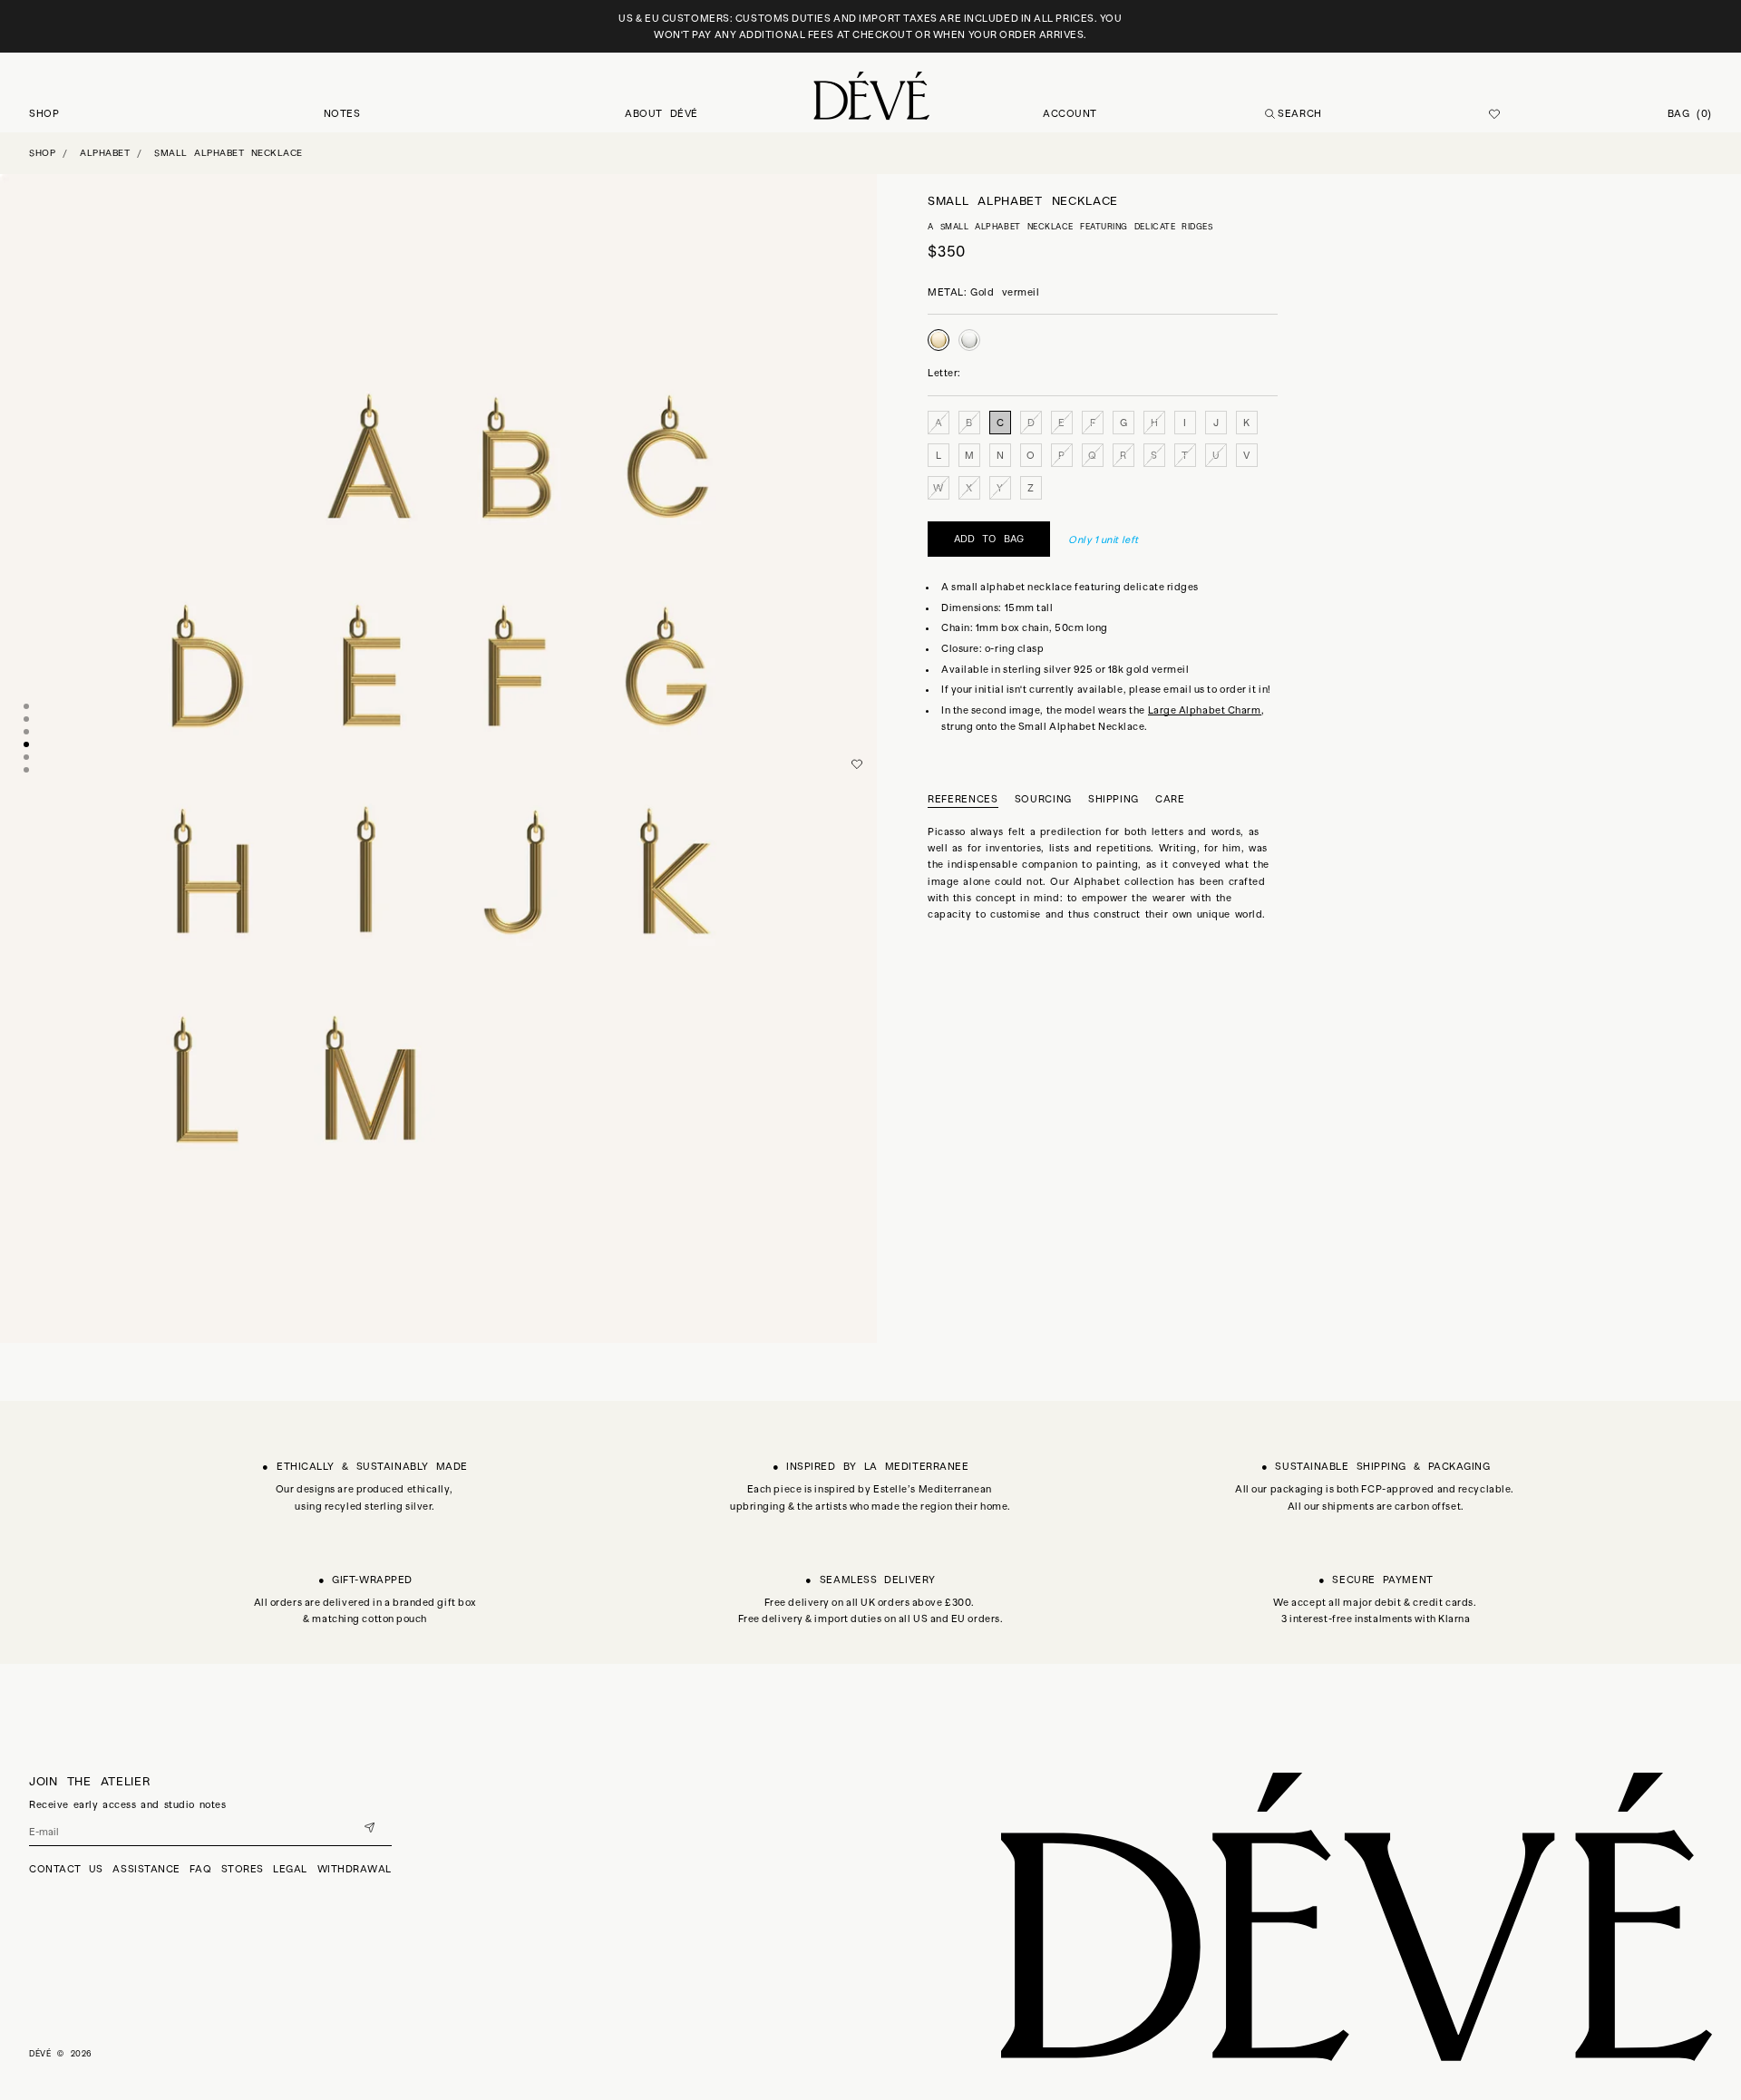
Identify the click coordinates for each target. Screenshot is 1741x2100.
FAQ (200, 1869)
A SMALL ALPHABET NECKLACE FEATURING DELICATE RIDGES (1070, 226)
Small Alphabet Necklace (229, 153)
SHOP (44, 113)
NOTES (342, 113)
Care (1170, 799)
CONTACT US (66, 1869)
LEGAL (290, 1869)
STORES (243, 1869)
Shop (42, 153)
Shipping (1114, 799)
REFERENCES (963, 799)
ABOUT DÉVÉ (661, 113)
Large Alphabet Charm (1205, 709)
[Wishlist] (1494, 114)
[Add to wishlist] (857, 764)
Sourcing (1043, 799)
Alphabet (105, 153)
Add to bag (989, 539)
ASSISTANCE (146, 1869)
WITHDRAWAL (355, 1869)
